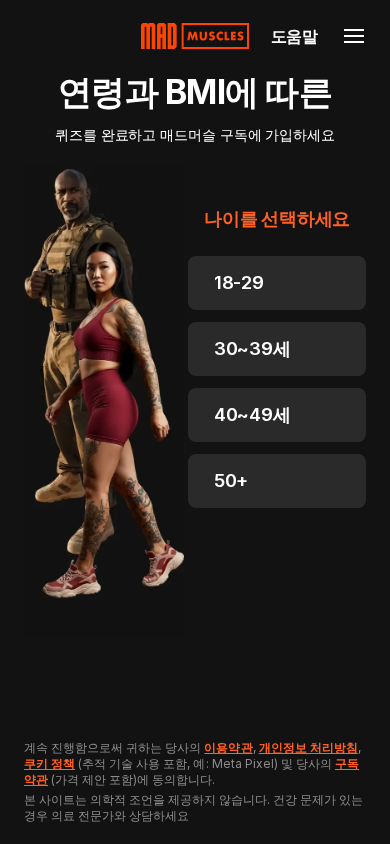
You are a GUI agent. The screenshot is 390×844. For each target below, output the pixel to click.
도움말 (294, 36)
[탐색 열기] (354, 36)
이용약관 (228, 747)
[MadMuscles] (195, 36)
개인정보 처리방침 (308, 747)
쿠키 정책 (49, 763)
